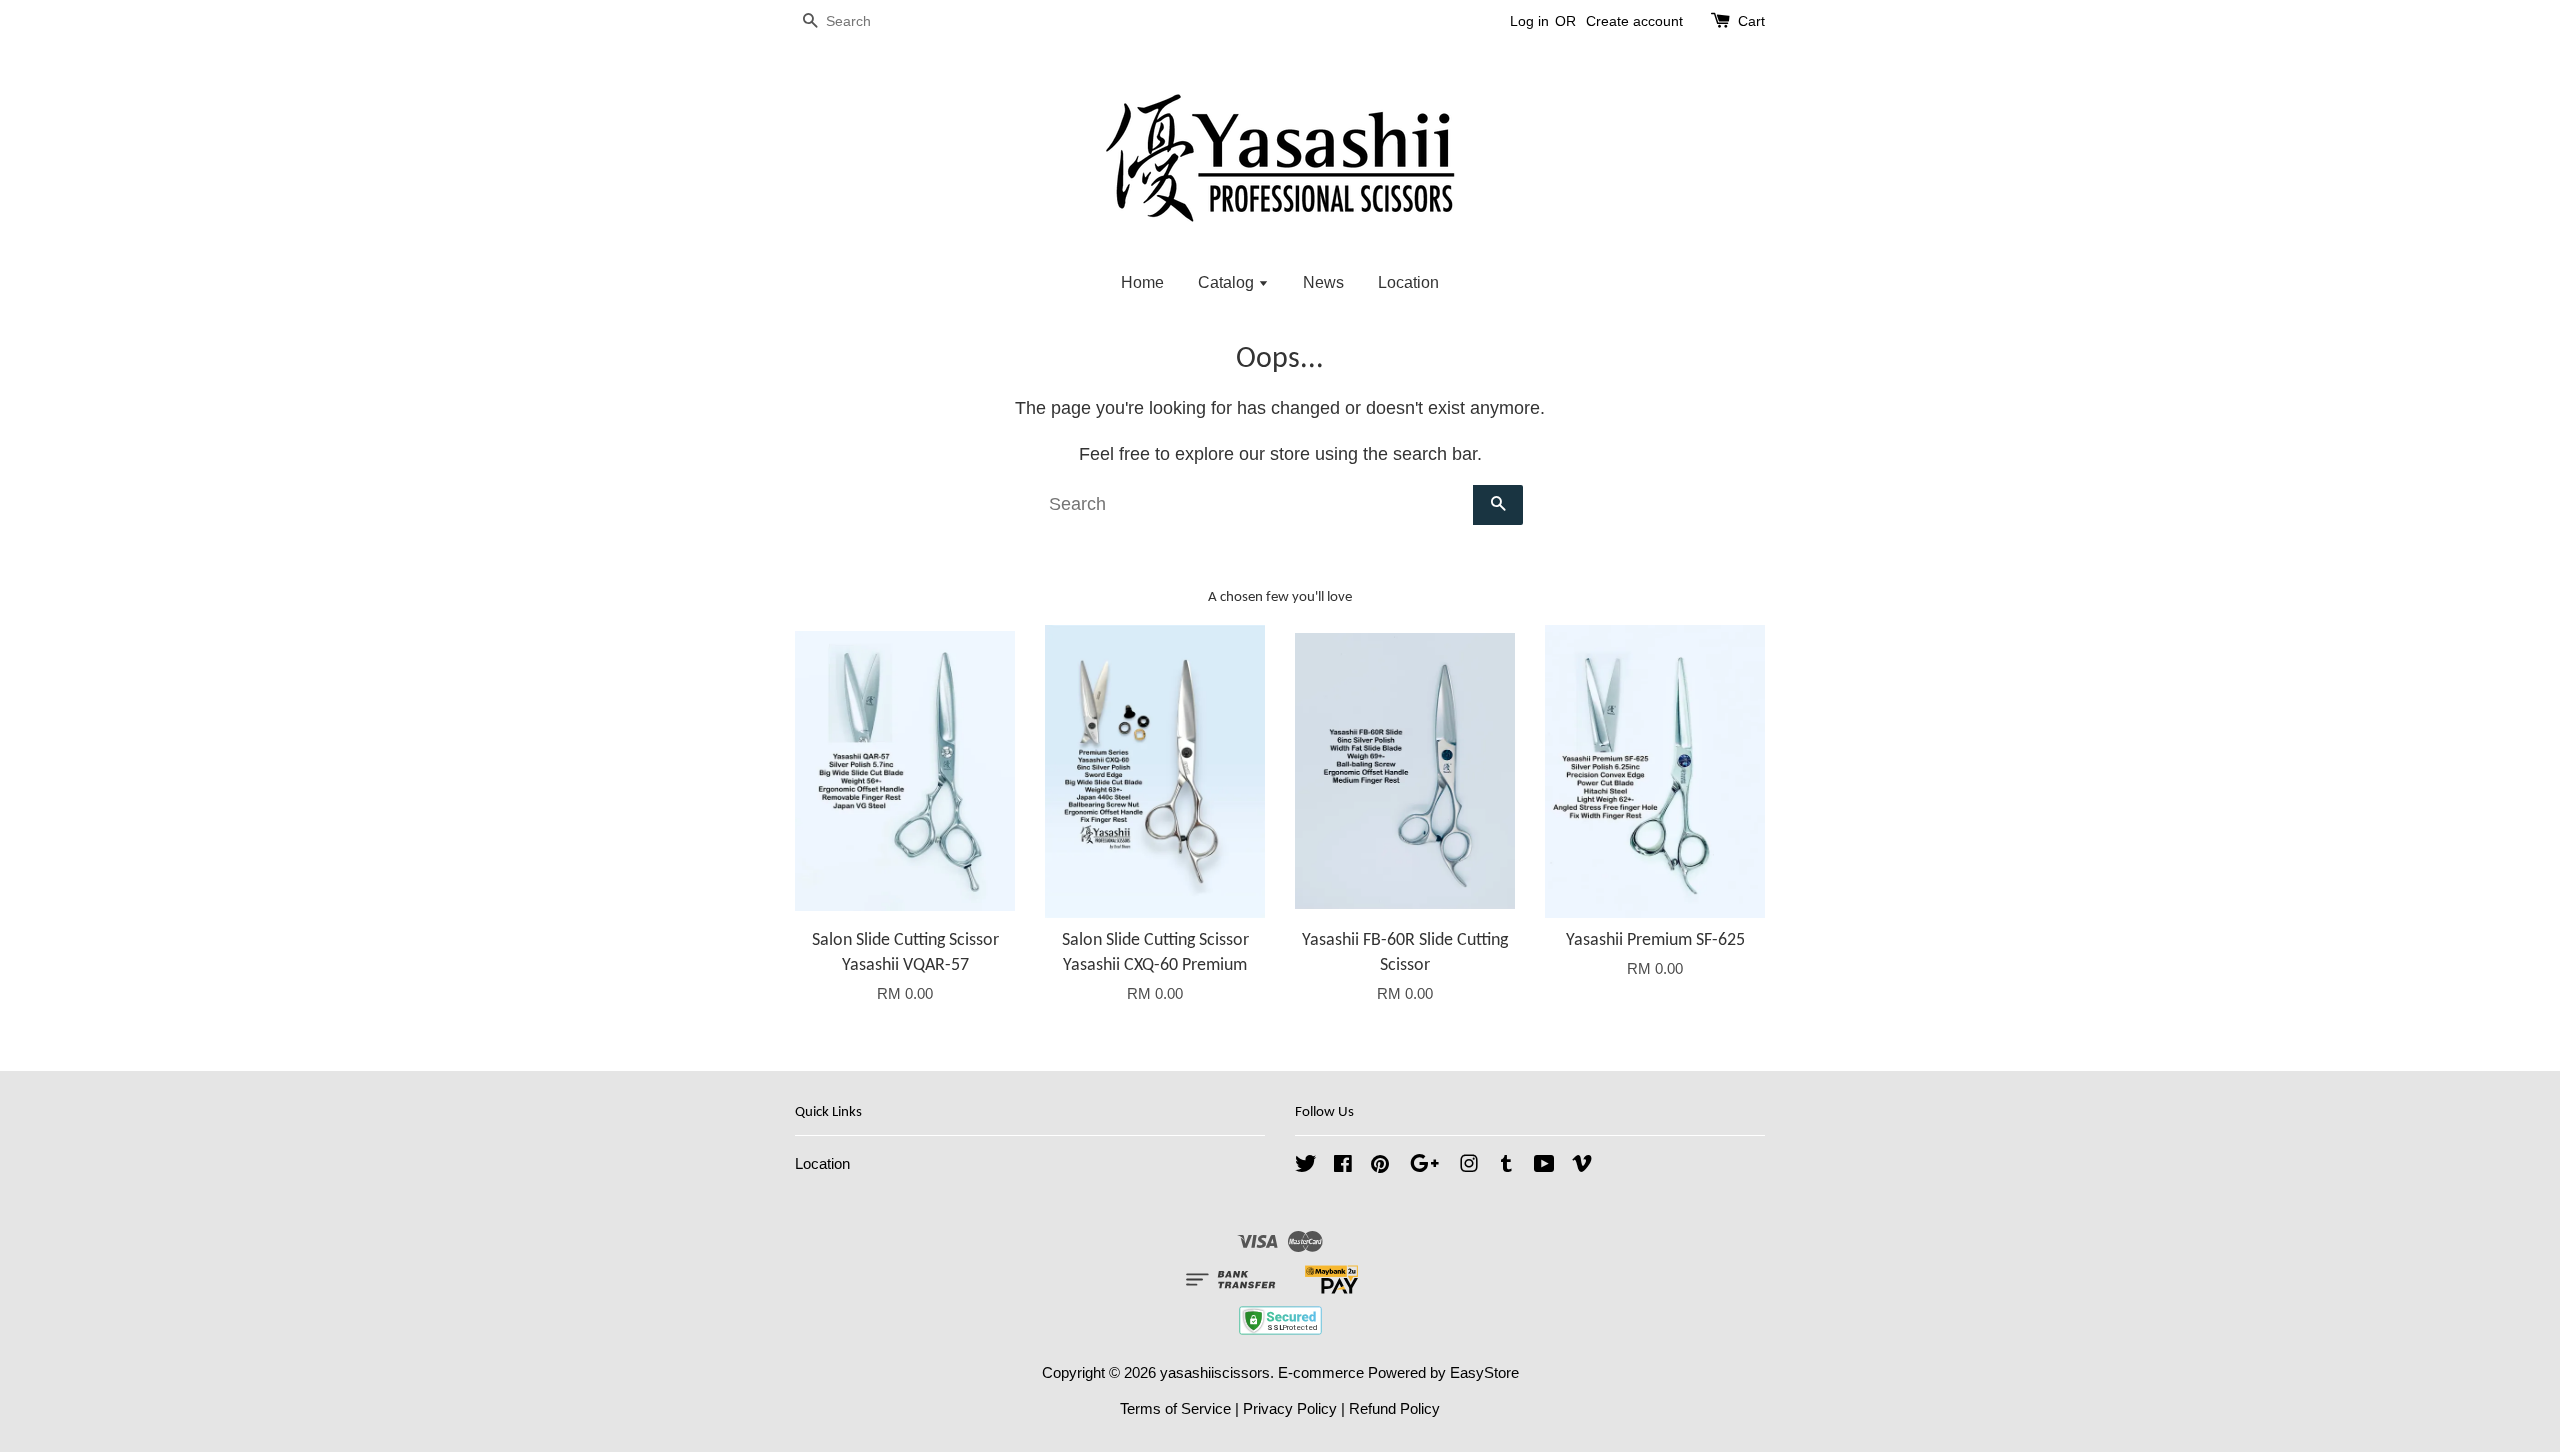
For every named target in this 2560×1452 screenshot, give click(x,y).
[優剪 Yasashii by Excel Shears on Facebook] (1343, 1166)
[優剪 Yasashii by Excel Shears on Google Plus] (1424, 1166)
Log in (1529, 21)
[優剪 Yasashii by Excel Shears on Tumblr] (1506, 1166)
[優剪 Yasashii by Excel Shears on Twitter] (1306, 1166)
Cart (1751, 21)
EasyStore (1484, 1372)
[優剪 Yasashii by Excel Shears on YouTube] (1544, 1166)
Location (1408, 282)
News (1323, 282)
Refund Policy (1394, 1408)
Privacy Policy (1290, 1408)
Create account (1634, 21)
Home (1142, 282)
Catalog (1228, 282)
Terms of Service (1175, 1408)
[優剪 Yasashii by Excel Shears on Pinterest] (1380, 1166)
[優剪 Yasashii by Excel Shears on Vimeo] (1582, 1166)
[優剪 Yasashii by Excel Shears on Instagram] (1469, 1166)
